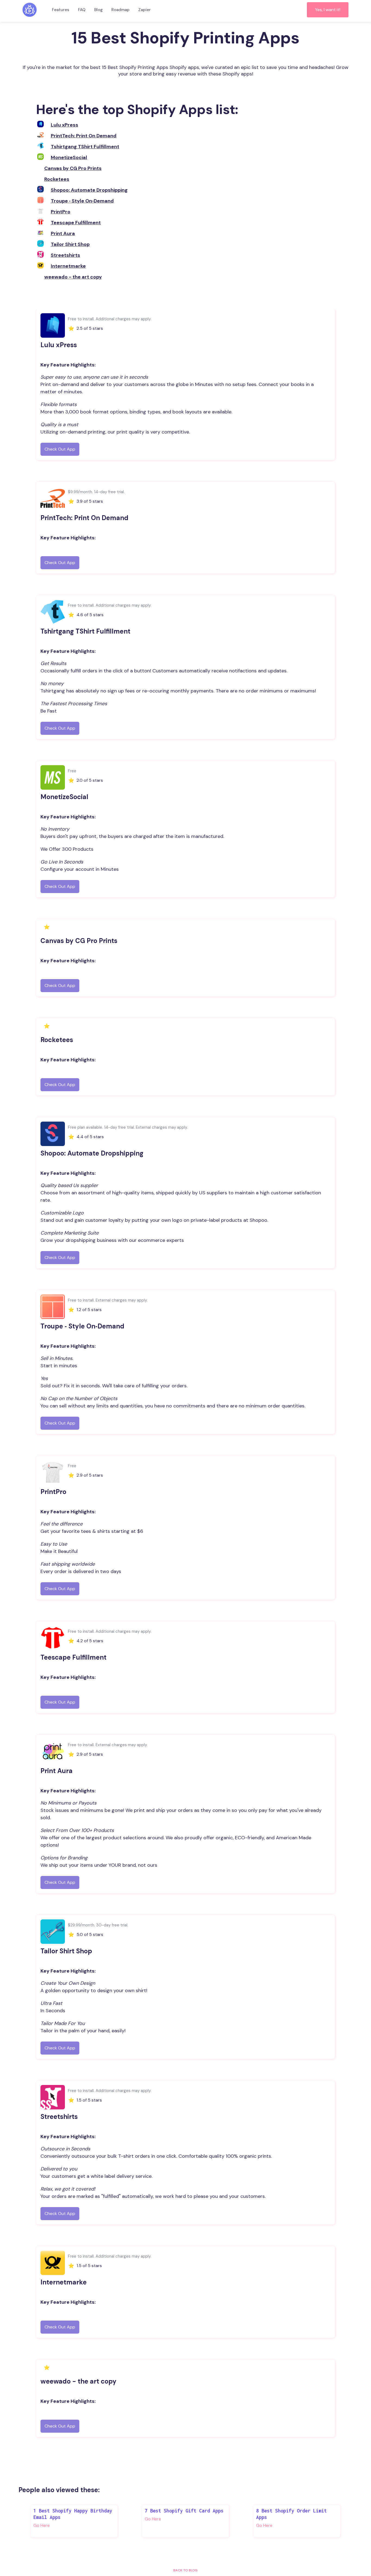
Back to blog (185, 2570)
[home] (30, 10)
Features (61, 10)
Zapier (144, 10)
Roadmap (120, 10)
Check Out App (60, 449)
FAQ (82, 10)
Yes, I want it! (328, 10)
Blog (98, 10)
